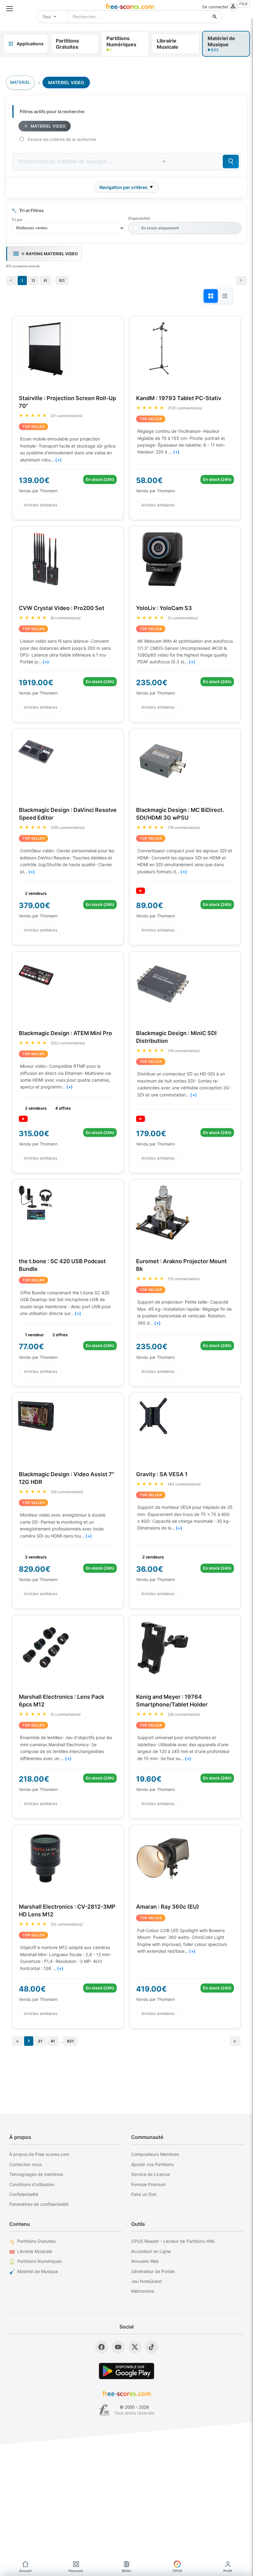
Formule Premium (148, 2184)
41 (45, 281)
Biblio (126, 2571)
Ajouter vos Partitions (152, 2164)
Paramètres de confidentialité (39, 2204)
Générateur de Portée (153, 2271)
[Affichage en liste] (225, 296)
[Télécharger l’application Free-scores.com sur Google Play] (126, 2371)
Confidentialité (24, 2194)
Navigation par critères (123, 187)
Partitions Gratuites (36, 2241)
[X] (135, 2347)
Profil (228, 2571)
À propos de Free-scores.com (39, 2154)
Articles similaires (41, 505)
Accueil (25, 2571)
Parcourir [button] (76, 2571)
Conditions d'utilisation (32, 2184)
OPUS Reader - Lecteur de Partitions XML (173, 2241)
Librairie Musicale (35, 2251)
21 (33, 281)
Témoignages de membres (36, 2174)
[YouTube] (118, 2347)
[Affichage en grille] (211, 296)
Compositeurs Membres (155, 2154)
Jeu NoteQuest (146, 2281)
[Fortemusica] (104, 2410)
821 (62, 281)
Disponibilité (139, 218)
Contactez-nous (25, 2164)
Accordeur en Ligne (151, 2251)
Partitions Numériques (39, 2261)
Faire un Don (144, 2194)
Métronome (143, 2291)
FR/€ (244, 4)
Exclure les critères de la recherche (62, 139)
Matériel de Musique (38, 2271)
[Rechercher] (215, 17)
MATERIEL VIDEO (48, 126)
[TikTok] (151, 2347)
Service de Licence (150, 2174)
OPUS (177, 2571)
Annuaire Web (145, 2261)
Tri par (17, 220)
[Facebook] (102, 2347)
